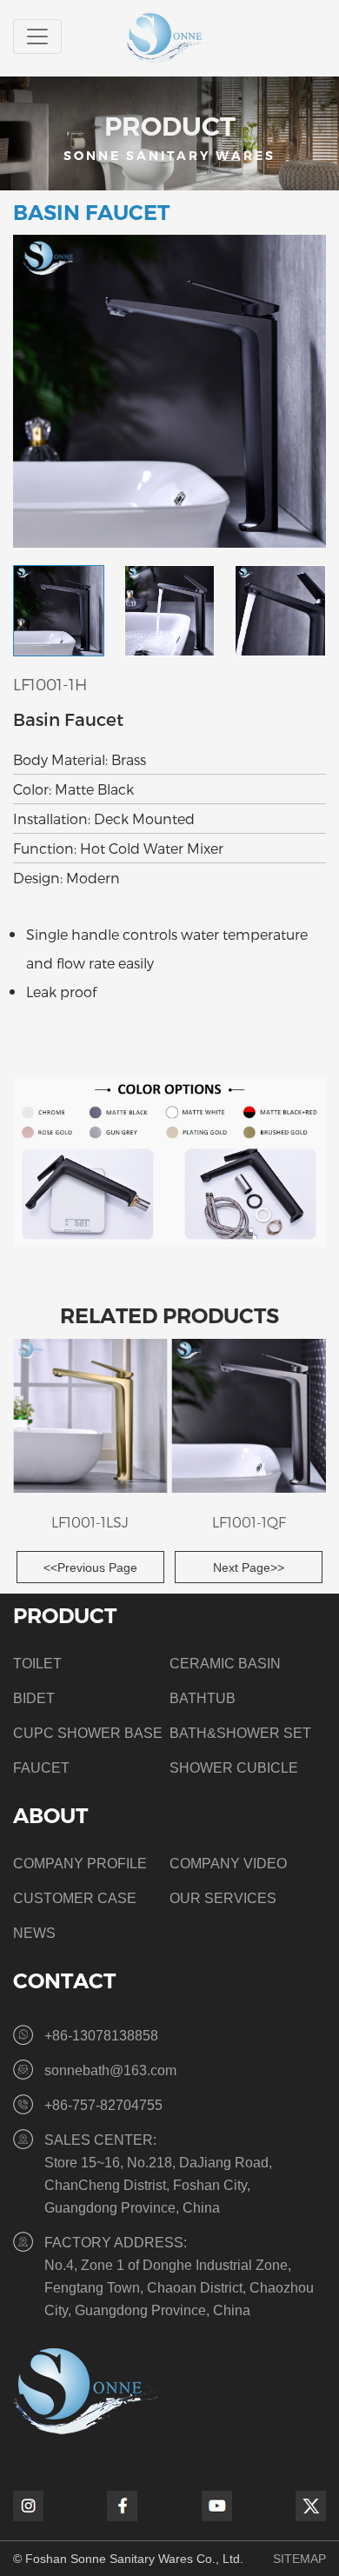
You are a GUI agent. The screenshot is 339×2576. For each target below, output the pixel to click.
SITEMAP (299, 2559)
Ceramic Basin (225, 1664)
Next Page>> (249, 1568)
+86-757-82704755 (103, 2105)
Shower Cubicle (234, 1768)
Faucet (41, 1768)
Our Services (223, 1898)
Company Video (228, 1864)
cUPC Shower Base (88, 1733)
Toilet (37, 1664)
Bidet (34, 1698)
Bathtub (203, 1698)
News (34, 1933)
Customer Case (75, 1898)
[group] (90, 1439)
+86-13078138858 (101, 2036)
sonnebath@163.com (110, 2070)
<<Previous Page (90, 1568)
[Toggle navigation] (37, 37)
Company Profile (80, 1864)
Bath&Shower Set (240, 1733)
